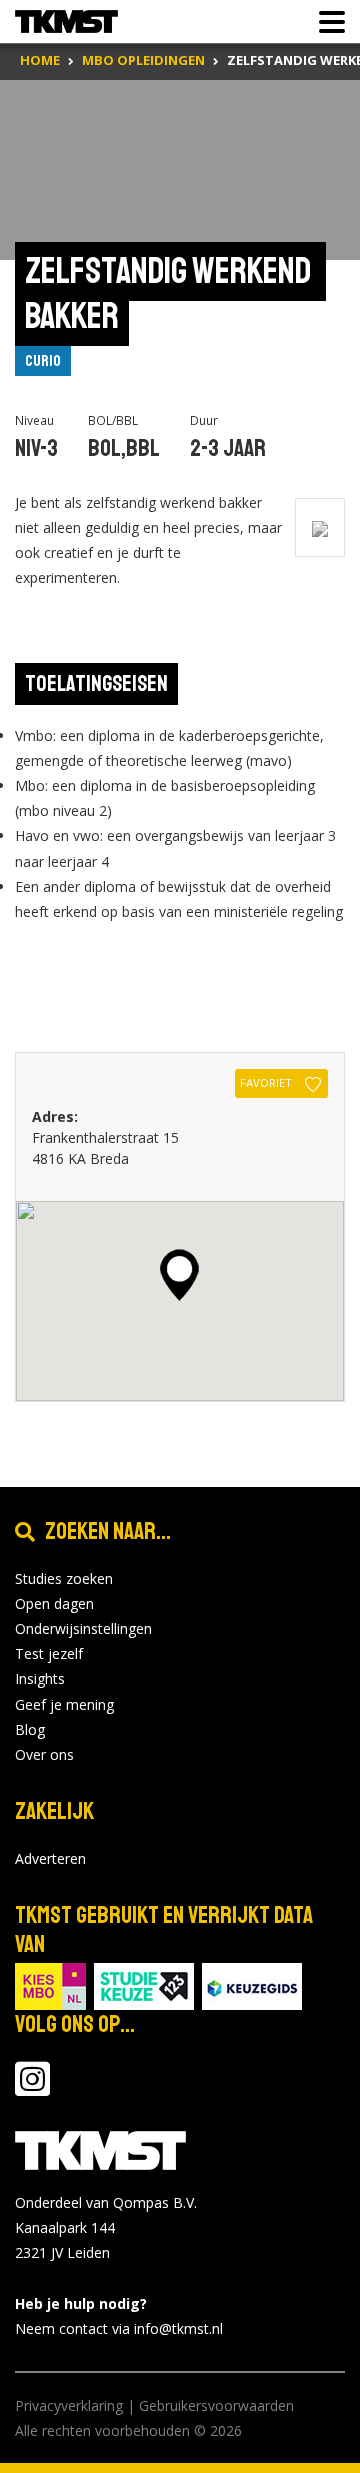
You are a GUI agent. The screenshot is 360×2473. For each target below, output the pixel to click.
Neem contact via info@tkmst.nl (119, 2328)
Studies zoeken (64, 1578)
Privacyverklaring (69, 2405)
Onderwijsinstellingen (83, 1628)
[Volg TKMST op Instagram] (32, 2088)
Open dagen (54, 1603)
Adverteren (50, 1858)
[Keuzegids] (252, 1984)
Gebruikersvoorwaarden (216, 2405)
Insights (40, 1678)
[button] (179, 1275)
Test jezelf (49, 1653)
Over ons (44, 1754)
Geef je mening (64, 1704)
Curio (43, 361)
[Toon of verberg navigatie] (326, 22)
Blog (30, 1729)
